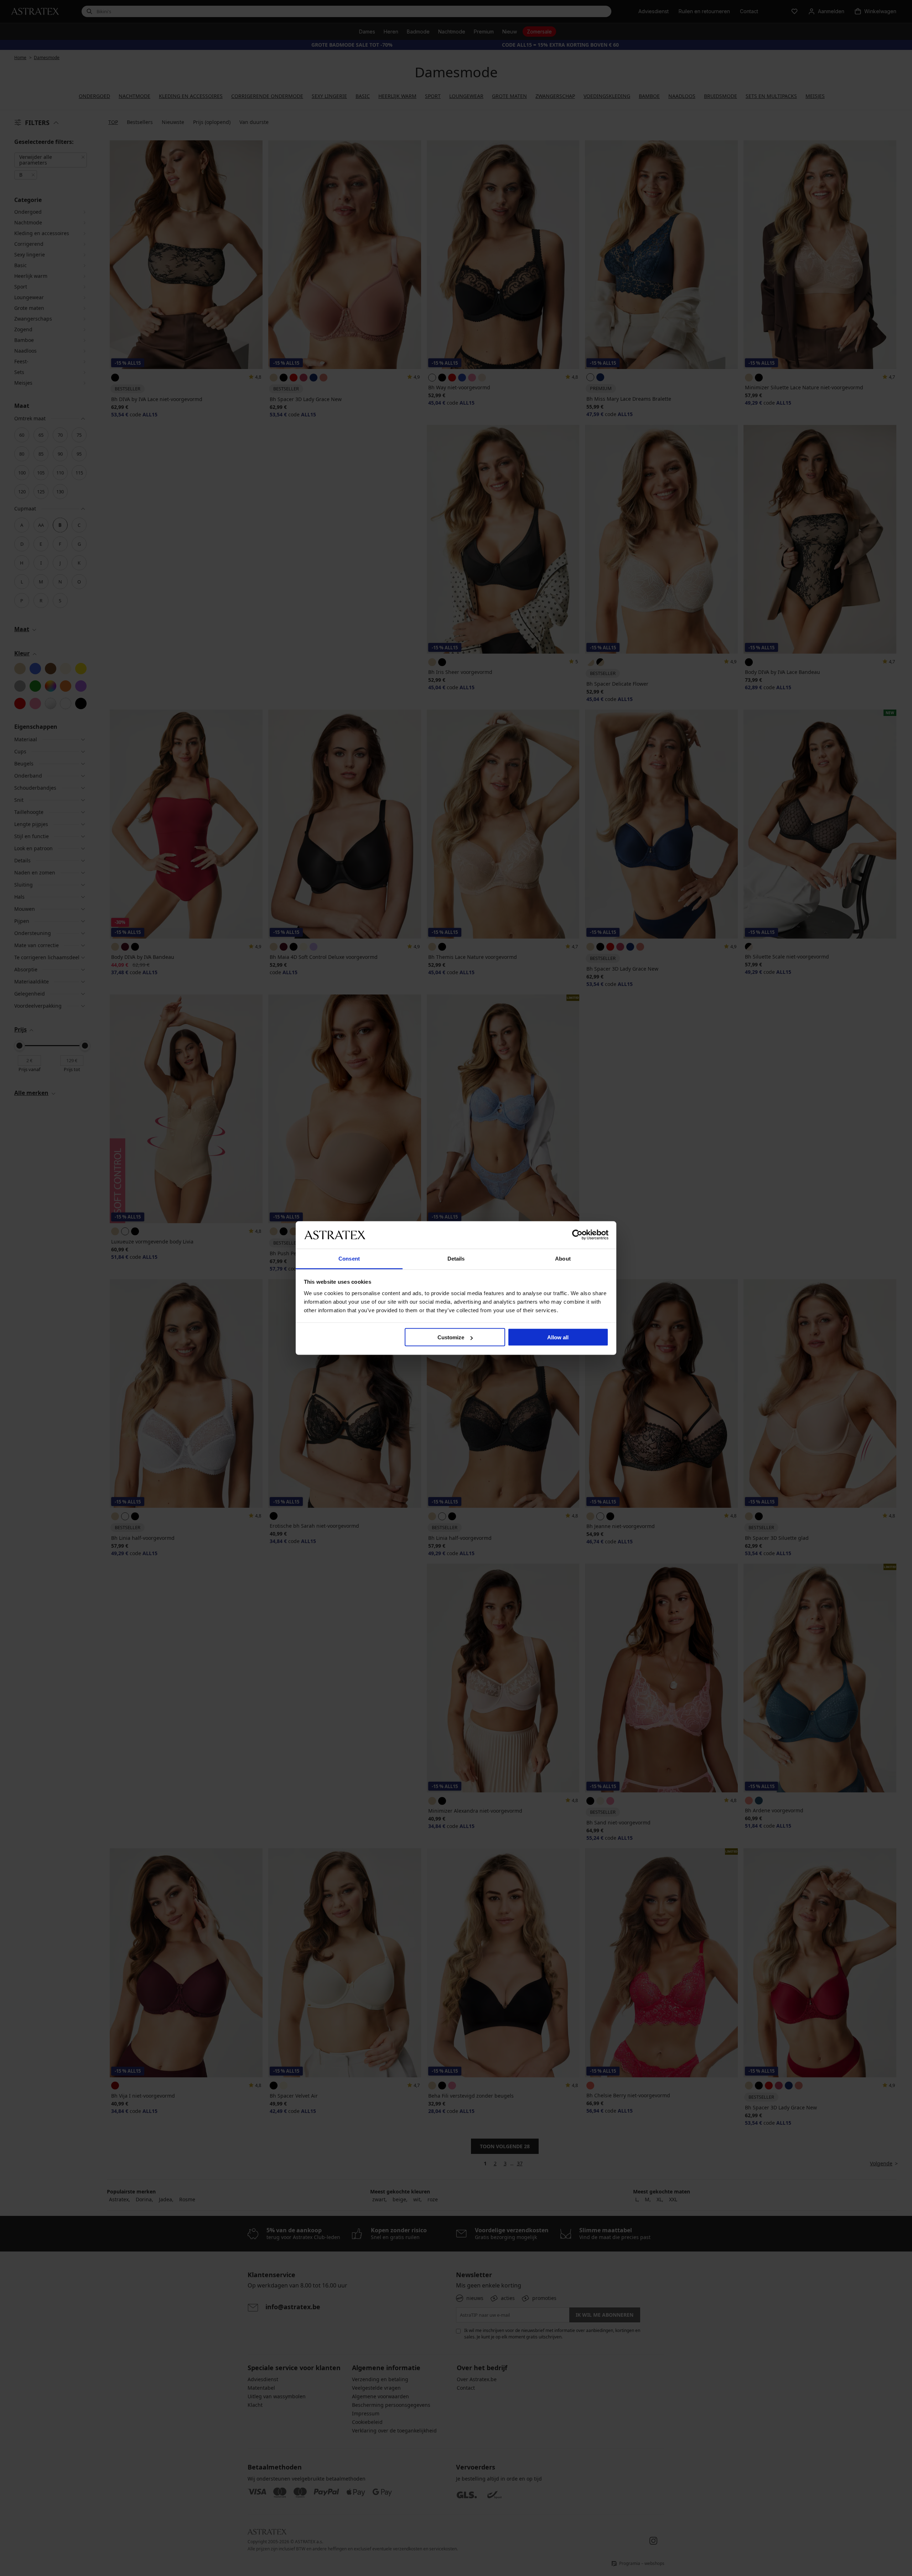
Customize (451, 1337)
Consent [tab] (349, 1258)
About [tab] (563, 1258)
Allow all (558, 1337)
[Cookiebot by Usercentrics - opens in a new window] (577, 1235)
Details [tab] (456, 1258)
